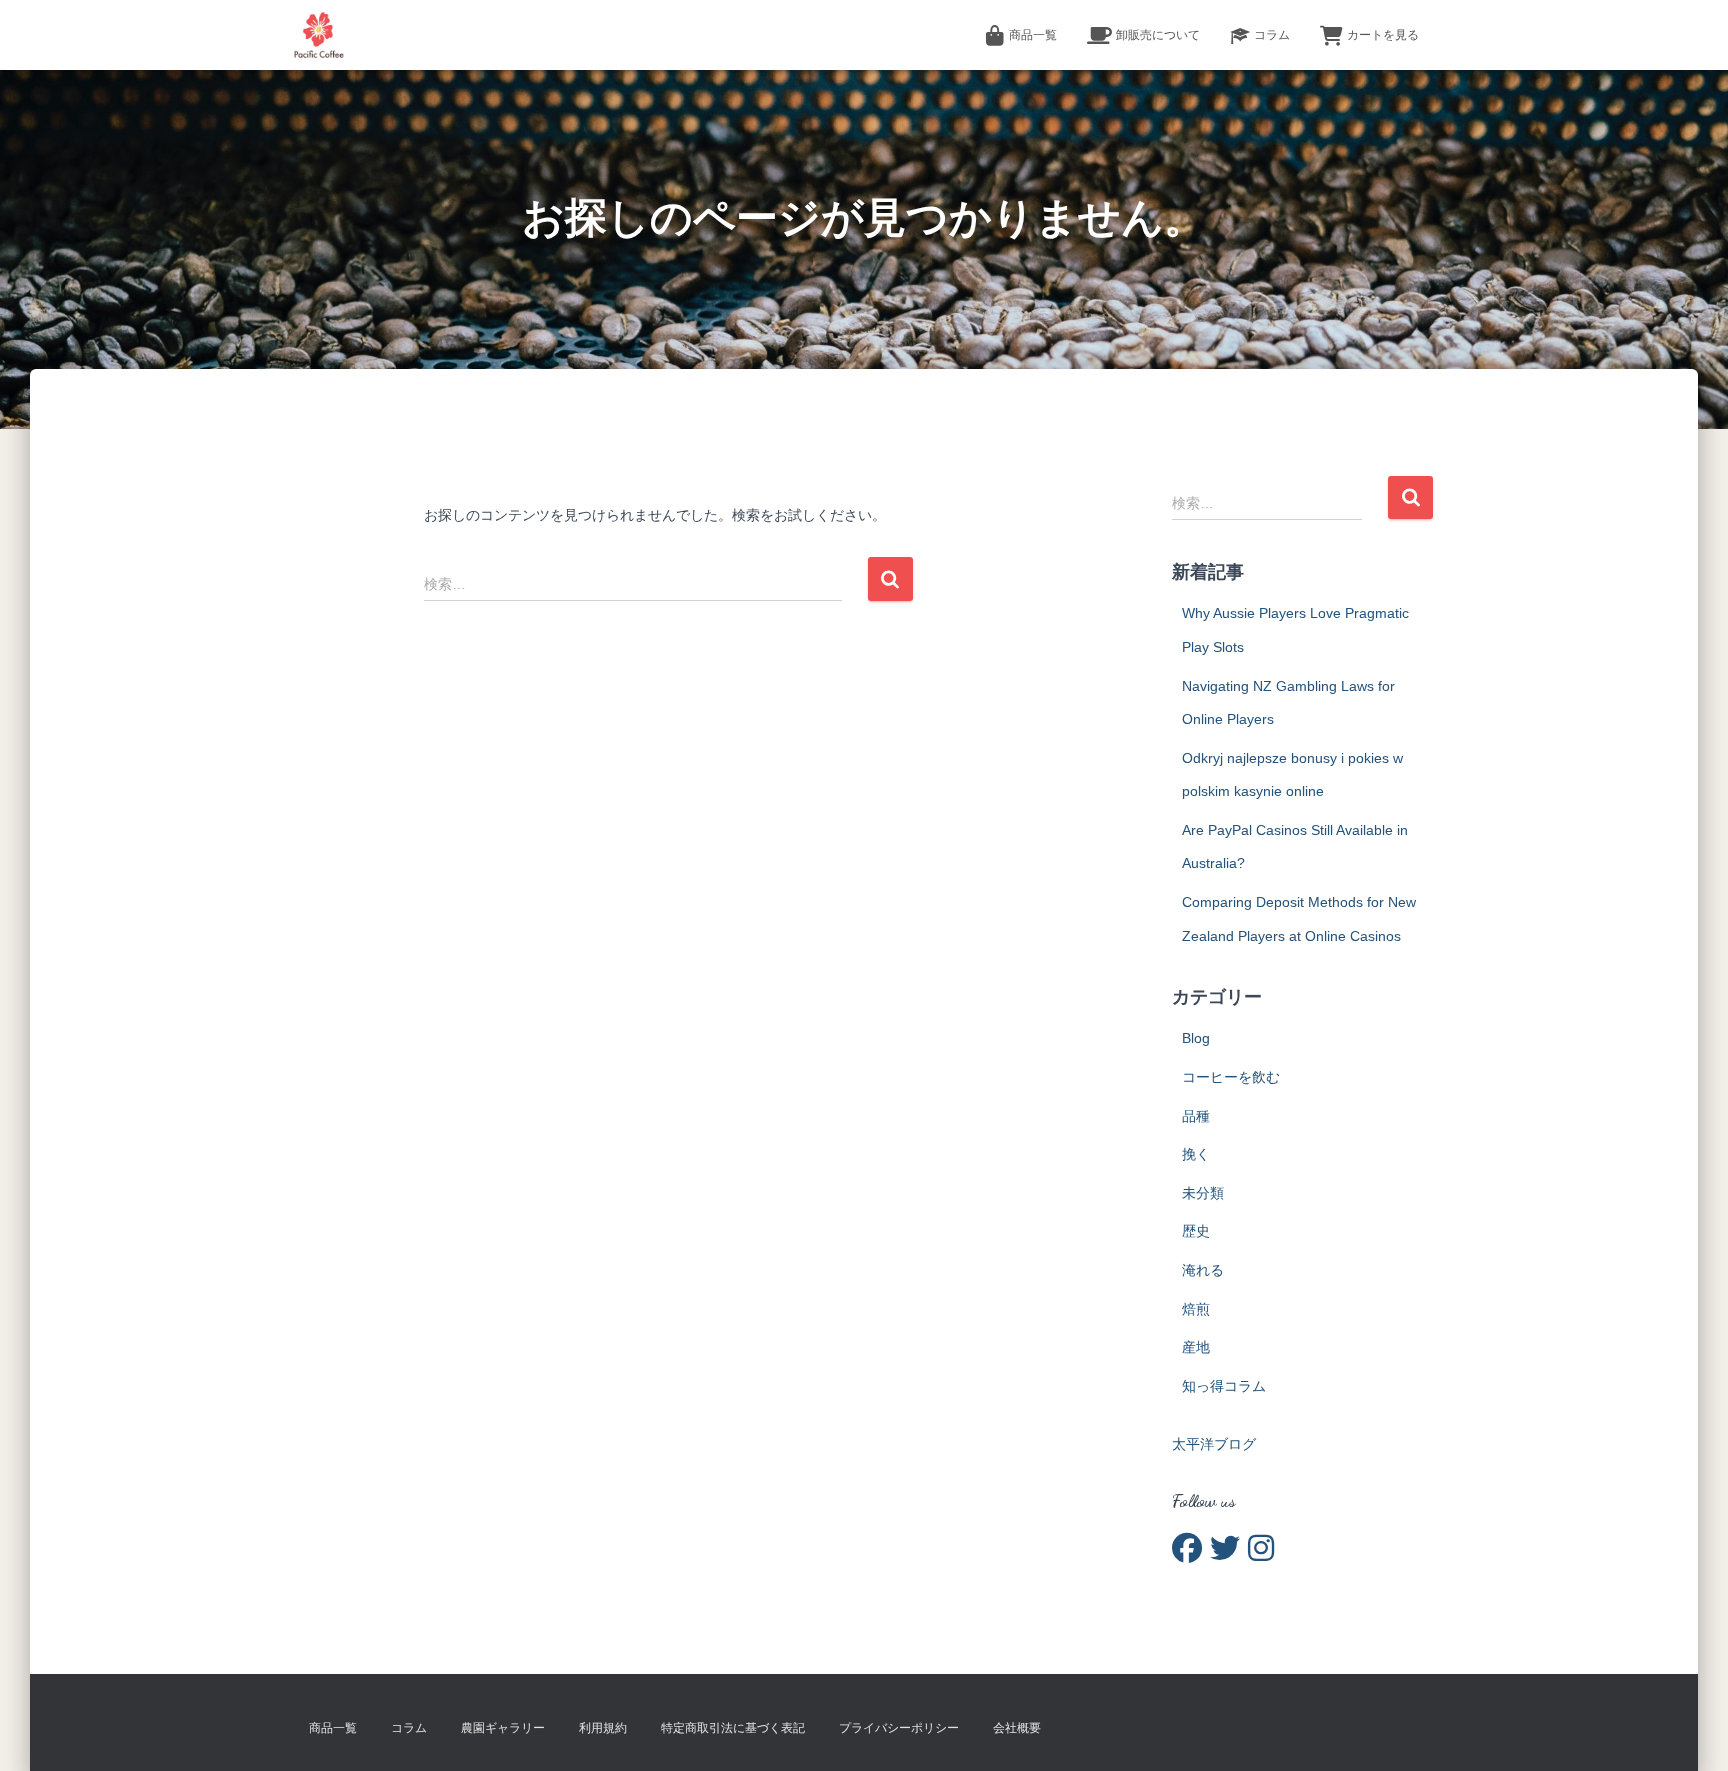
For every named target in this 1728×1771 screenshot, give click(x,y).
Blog (1196, 1038)
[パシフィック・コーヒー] (319, 35)
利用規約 (603, 1728)
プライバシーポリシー (899, 1728)
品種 (1196, 1116)
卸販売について (1158, 35)
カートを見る (1383, 35)
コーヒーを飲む (1231, 1077)
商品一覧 (1033, 35)
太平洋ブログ (1214, 1444)
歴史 (1196, 1231)
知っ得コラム (1224, 1386)
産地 (1196, 1347)
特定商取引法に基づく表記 (733, 1728)
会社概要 (1017, 1728)
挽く (1196, 1154)
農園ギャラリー (503, 1728)
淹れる (1203, 1270)
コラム (1272, 35)
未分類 (1203, 1193)
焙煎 (1196, 1309)
